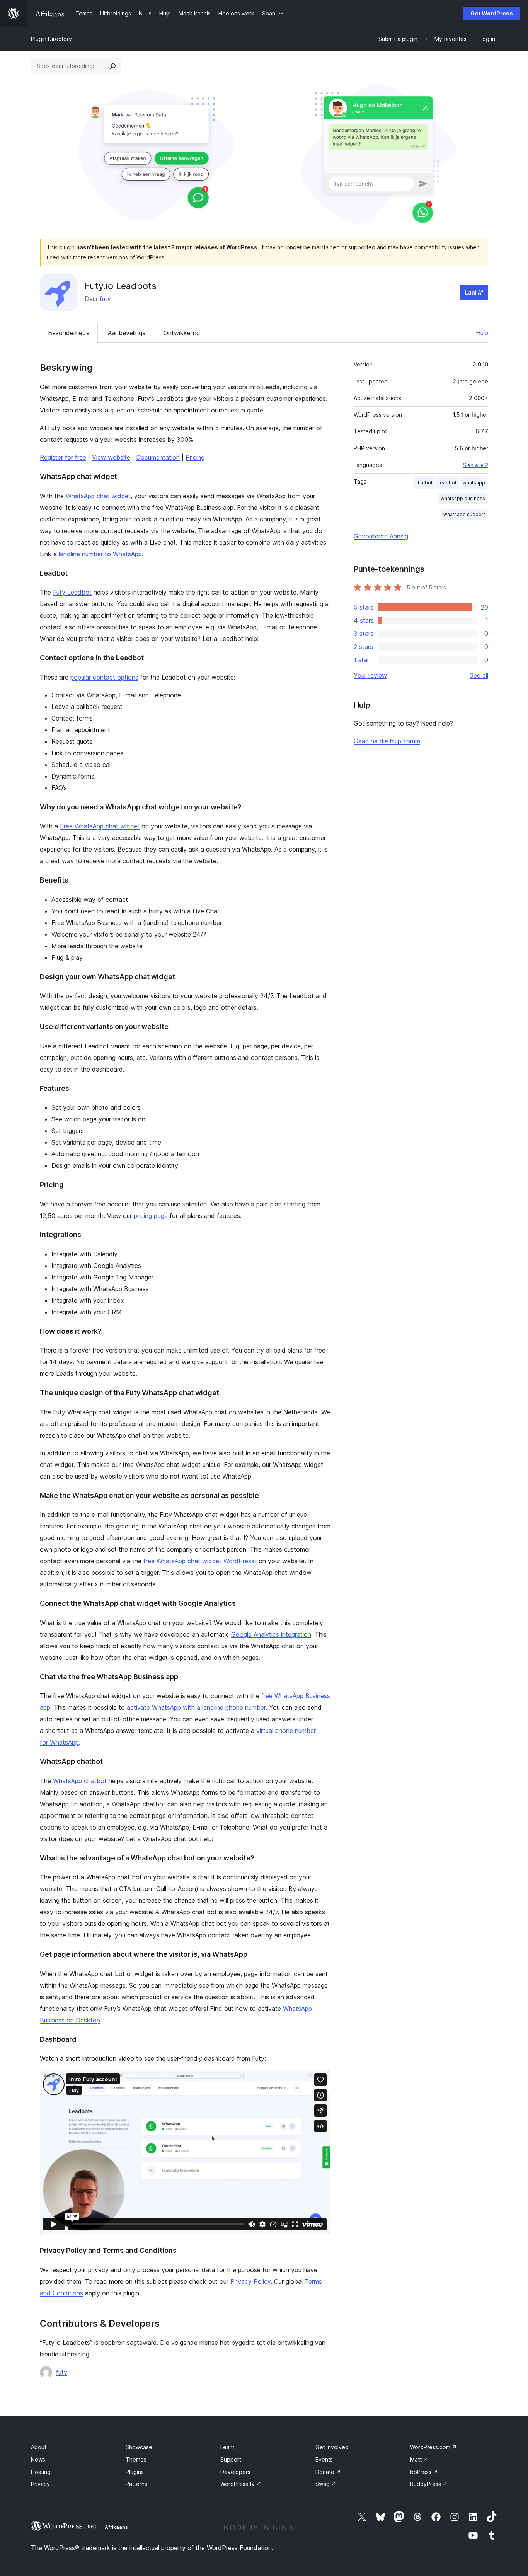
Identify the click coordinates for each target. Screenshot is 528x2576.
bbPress (424, 2472)
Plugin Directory (51, 39)
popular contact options (104, 677)
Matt (419, 2459)
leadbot (448, 483)
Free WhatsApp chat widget (100, 826)
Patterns (136, 2484)
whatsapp (474, 483)
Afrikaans (116, 2527)
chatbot (424, 483)
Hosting (41, 2472)
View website (111, 457)
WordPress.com (433, 2447)
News (38, 2459)
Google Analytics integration (271, 1634)
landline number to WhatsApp (100, 554)
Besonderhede (69, 333)
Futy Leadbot (72, 592)
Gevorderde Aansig (381, 536)
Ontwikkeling (182, 333)
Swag (326, 2484)
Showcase (139, 2447)
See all (479, 675)
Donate (328, 2472)
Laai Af (474, 292)
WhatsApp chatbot (80, 1781)
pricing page (151, 1216)
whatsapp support (464, 514)
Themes (136, 2459)
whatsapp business (463, 498)
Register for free (63, 457)
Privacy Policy (250, 2281)
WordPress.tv (241, 2484)
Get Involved (332, 2447)
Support (231, 2459)
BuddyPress (429, 2484)
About (39, 2447)
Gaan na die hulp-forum (387, 741)
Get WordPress (492, 13)
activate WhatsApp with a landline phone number (196, 1707)
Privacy (40, 2484)
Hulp (482, 333)
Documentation (158, 457)
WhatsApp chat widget (98, 496)
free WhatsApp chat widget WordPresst (200, 1561)
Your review (370, 675)
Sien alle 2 (475, 465)
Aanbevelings (127, 333)
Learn (227, 2447)
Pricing (195, 457)
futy (105, 299)
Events (324, 2459)
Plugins (135, 2472)
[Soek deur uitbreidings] (113, 66)
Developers (235, 2472)
